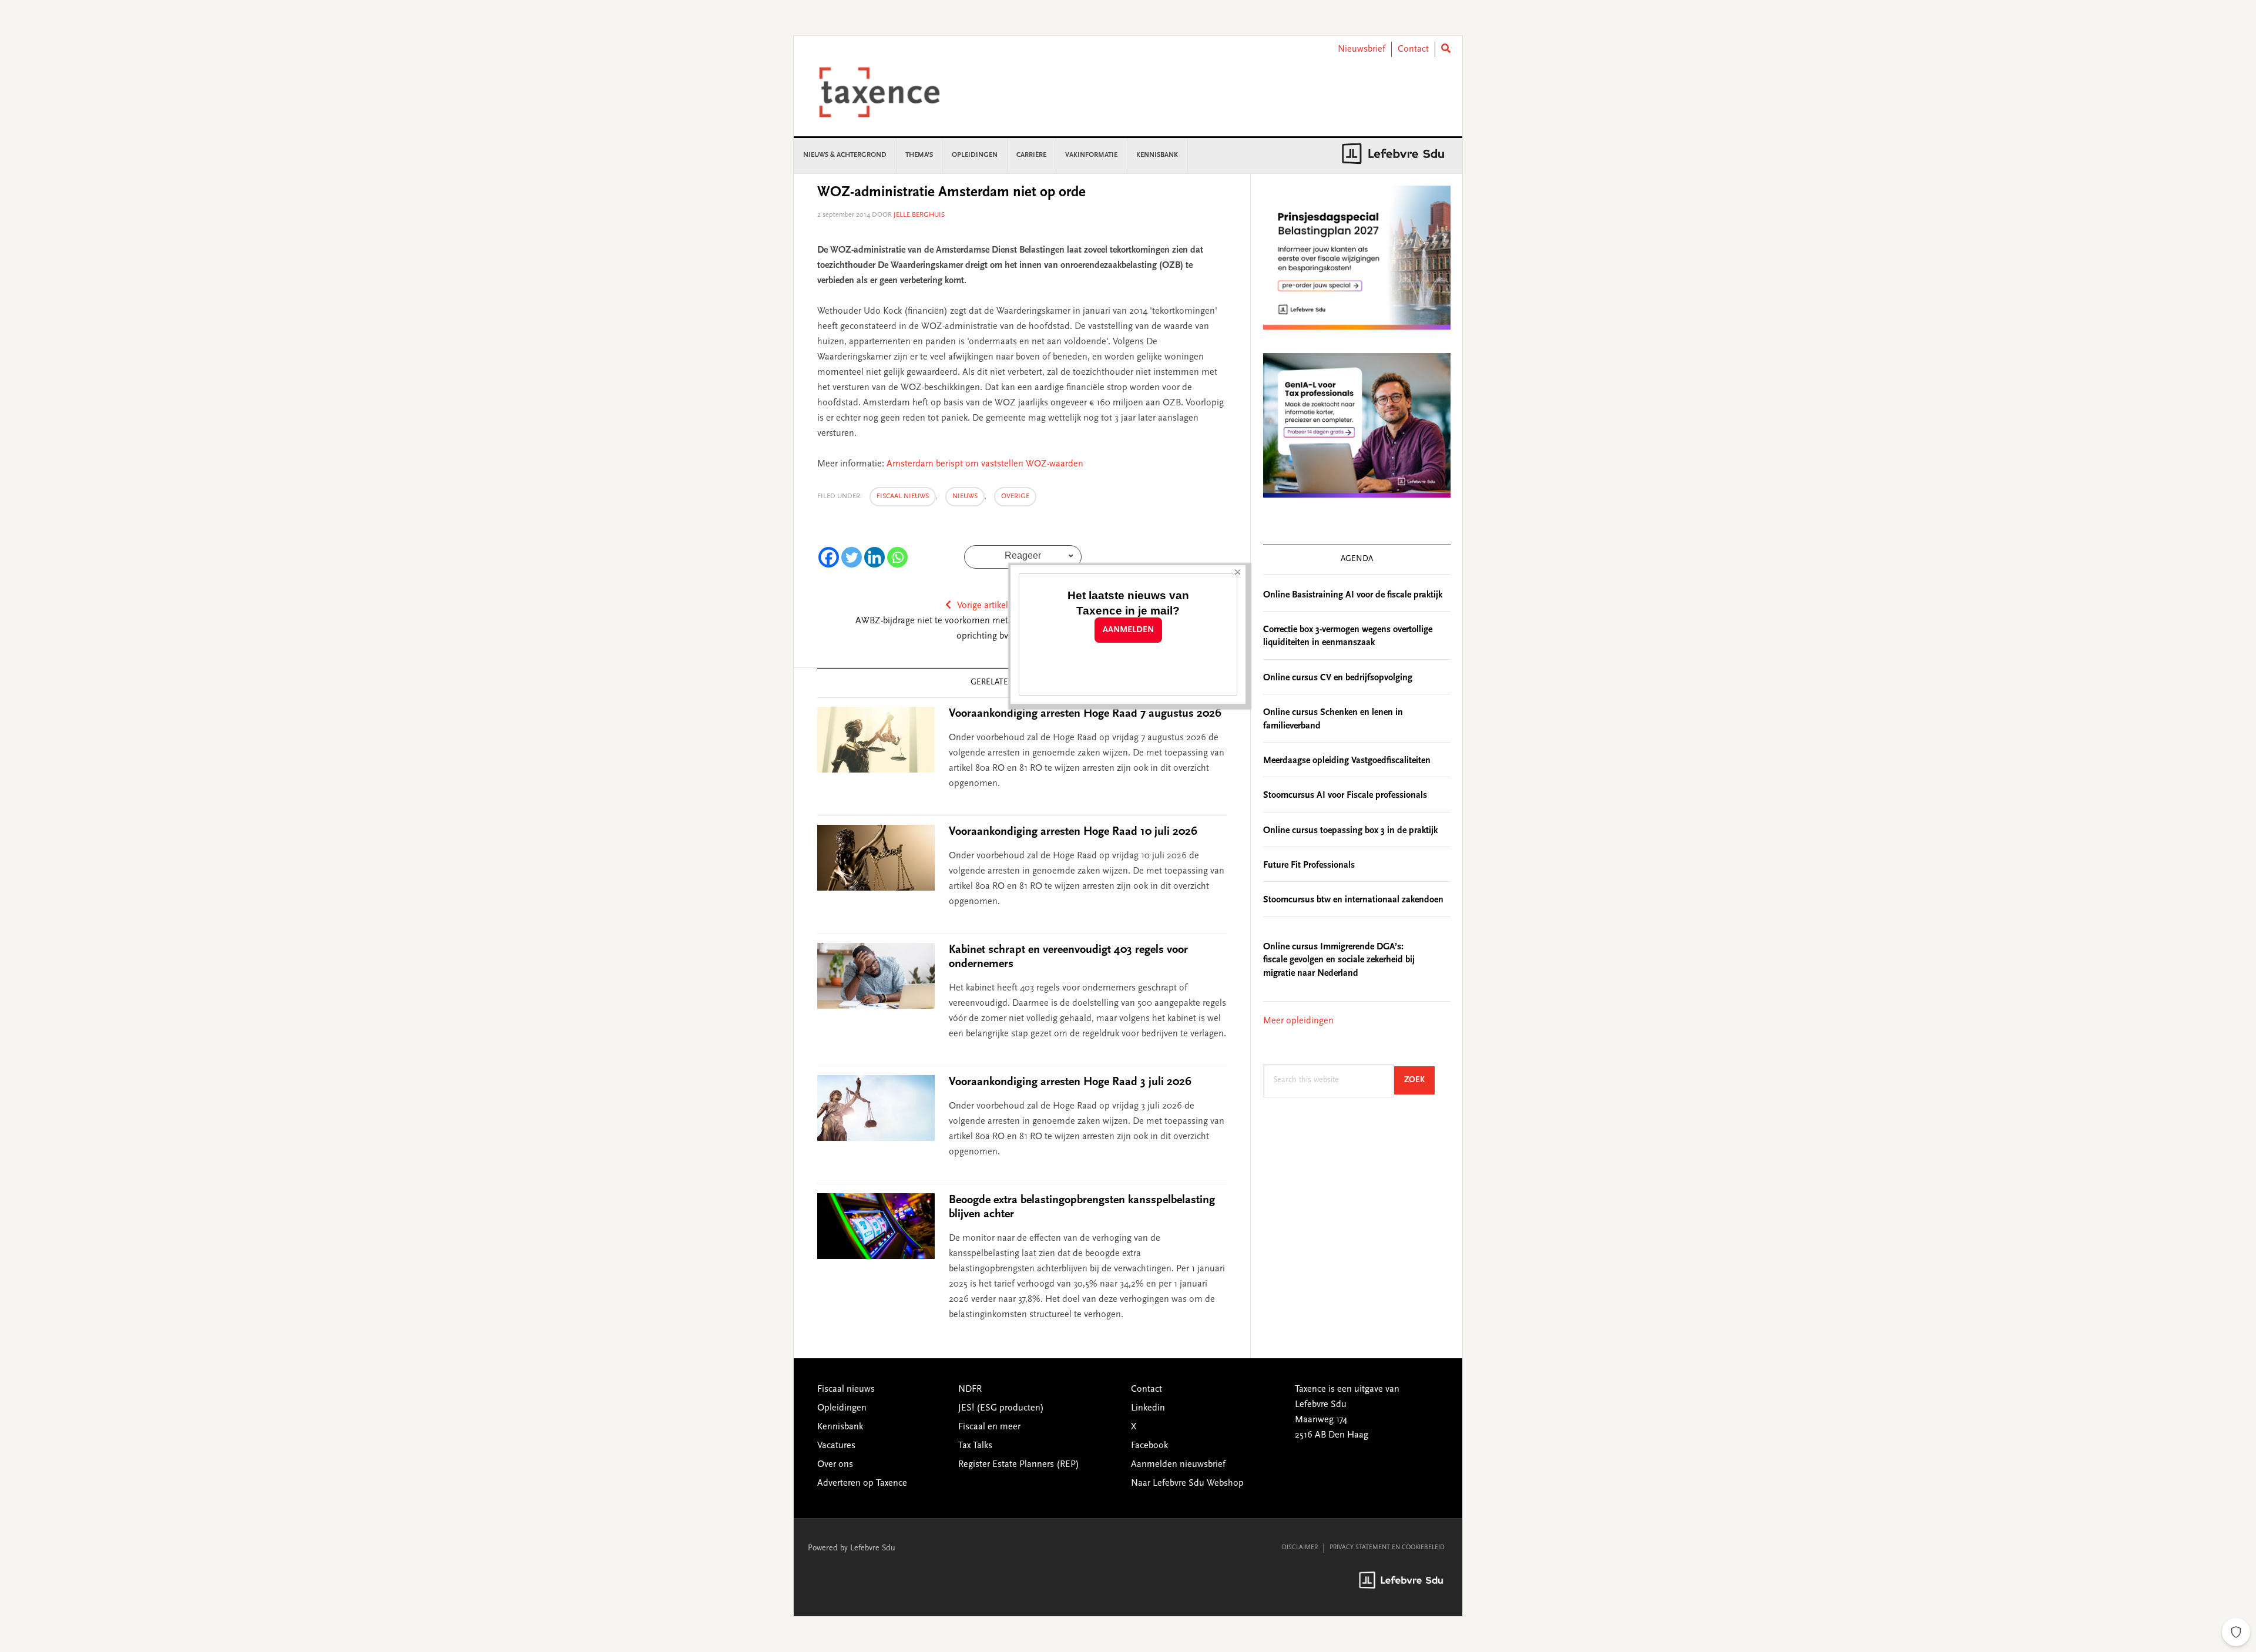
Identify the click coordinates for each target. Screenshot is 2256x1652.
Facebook (1149, 1446)
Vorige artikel (983, 606)
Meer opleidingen (1298, 1021)
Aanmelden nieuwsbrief (1178, 1465)
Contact (1413, 49)
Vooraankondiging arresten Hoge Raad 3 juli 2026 (1070, 1082)
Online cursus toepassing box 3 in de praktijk (1350, 831)
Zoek (1419, 1080)
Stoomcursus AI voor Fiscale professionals (1345, 795)
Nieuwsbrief (1362, 49)
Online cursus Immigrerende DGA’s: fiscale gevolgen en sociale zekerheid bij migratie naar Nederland (1339, 960)
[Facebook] (829, 557)
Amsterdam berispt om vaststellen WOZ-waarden (985, 464)
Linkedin (1148, 1408)
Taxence (894, 92)
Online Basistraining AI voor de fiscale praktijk (1353, 595)
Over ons (835, 1465)
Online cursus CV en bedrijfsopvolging (1338, 678)
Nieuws (965, 496)
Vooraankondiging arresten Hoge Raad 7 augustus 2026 (1085, 714)
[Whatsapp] (897, 557)
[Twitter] (852, 557)
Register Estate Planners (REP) (1019, 1465)
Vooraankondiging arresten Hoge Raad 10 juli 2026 (1073, 832)
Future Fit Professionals (1309, 865)
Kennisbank (840, 1427)
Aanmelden (1128, 630)
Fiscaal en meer (989, 1427)
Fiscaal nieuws (903, 496)
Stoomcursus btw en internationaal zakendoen (1353, 900)
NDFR (970, 1389)
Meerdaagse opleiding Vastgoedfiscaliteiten (1347, 761)
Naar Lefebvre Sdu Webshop (1187, 1483)
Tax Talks (975, 1446)
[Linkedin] (874, 557)
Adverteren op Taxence (862, 1483)
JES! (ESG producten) (1001, 1408)
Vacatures (836, 1446)
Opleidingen (842, 1408)
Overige (1015, 496)
